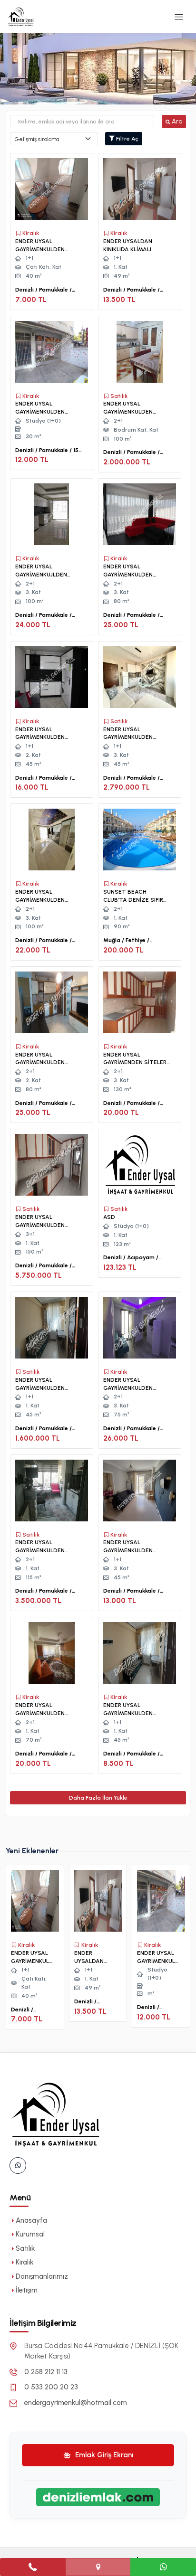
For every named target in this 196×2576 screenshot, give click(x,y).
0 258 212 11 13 (46, 2372)
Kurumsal (30, 2234)
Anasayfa (31, 2220)
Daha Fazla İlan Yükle (98, 1798)
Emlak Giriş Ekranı (103, 2455)
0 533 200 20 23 (51, 2387)
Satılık (25, 2248)
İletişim (27, 2290)
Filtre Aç (127, 139)
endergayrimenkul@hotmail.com (76, 2403)
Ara (177, 121)
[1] (179, 17)
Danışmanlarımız (42, 2276)
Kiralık (24, 2262)
